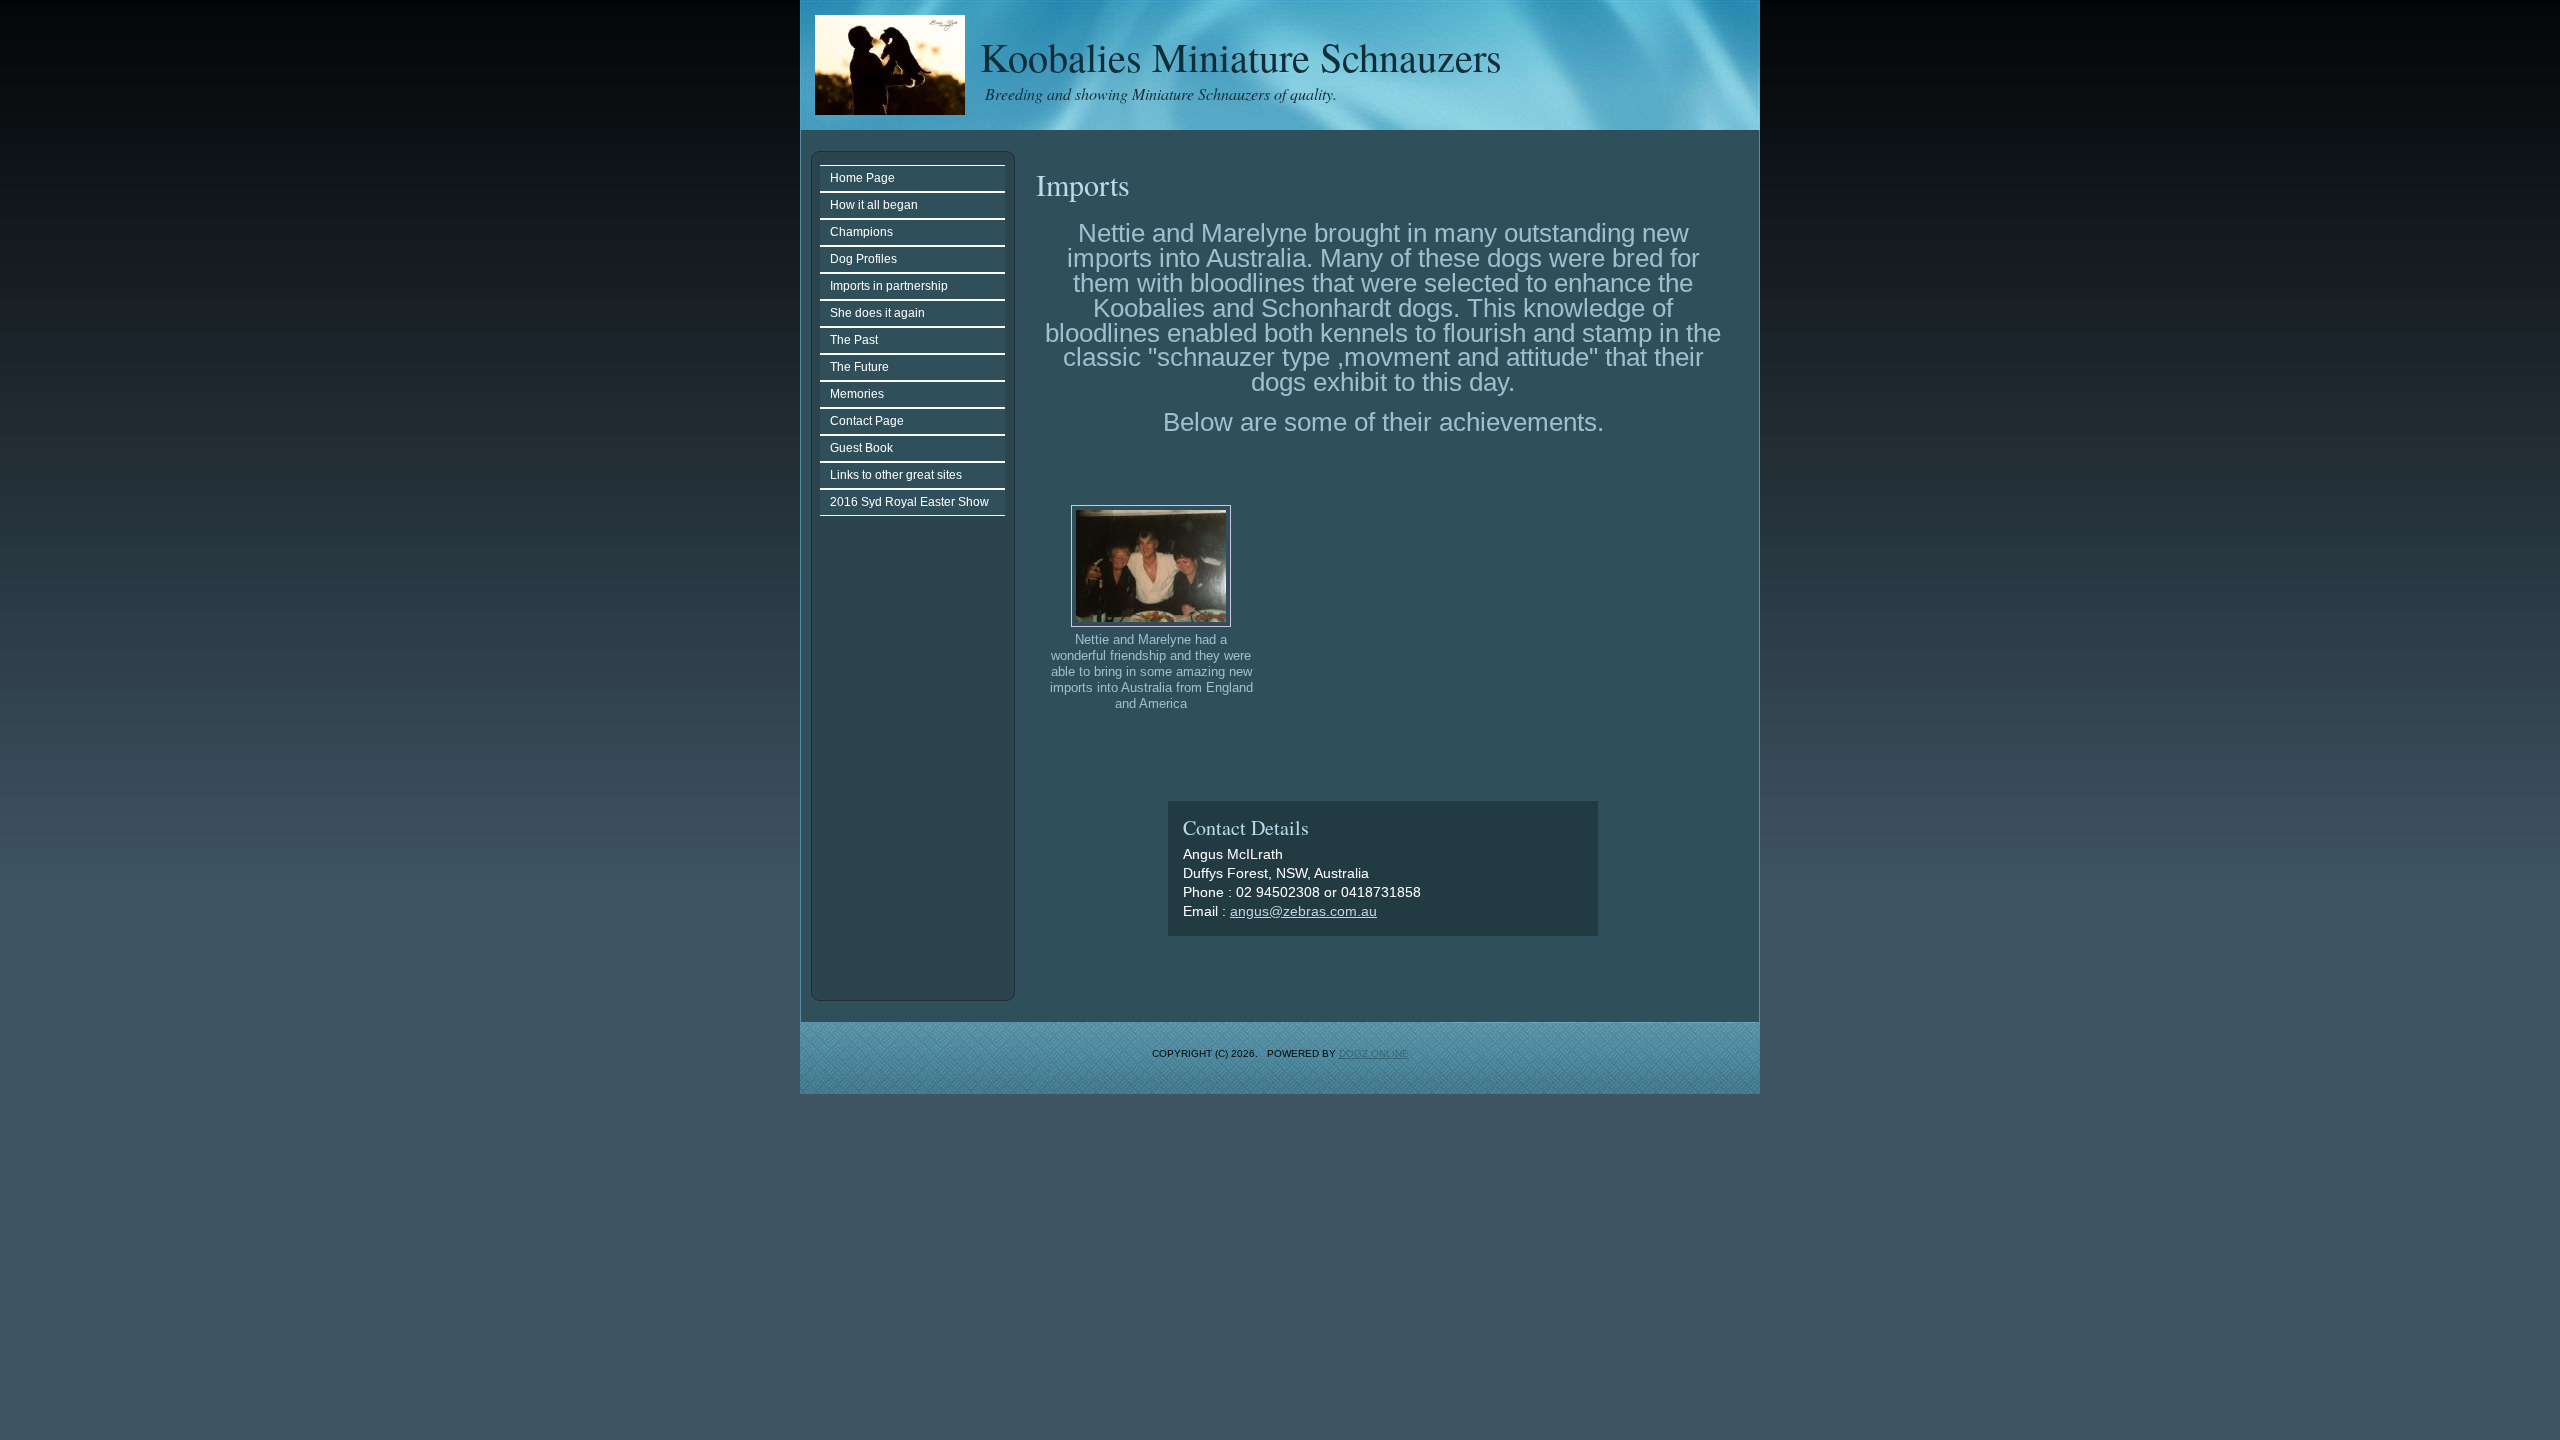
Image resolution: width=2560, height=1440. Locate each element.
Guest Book (861, 448)
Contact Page (867, 421)
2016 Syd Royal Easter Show (909, 502)
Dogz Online (1374, 1053)
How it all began (874, 205)
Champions (861, 232)
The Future (859, 367)
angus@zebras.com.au (1303, 911)
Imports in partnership (889, 286)
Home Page (862, 178)
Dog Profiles (863, 259)
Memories (857, 394)
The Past (854, 340)
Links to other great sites (896, 475)
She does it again (877, 313)
